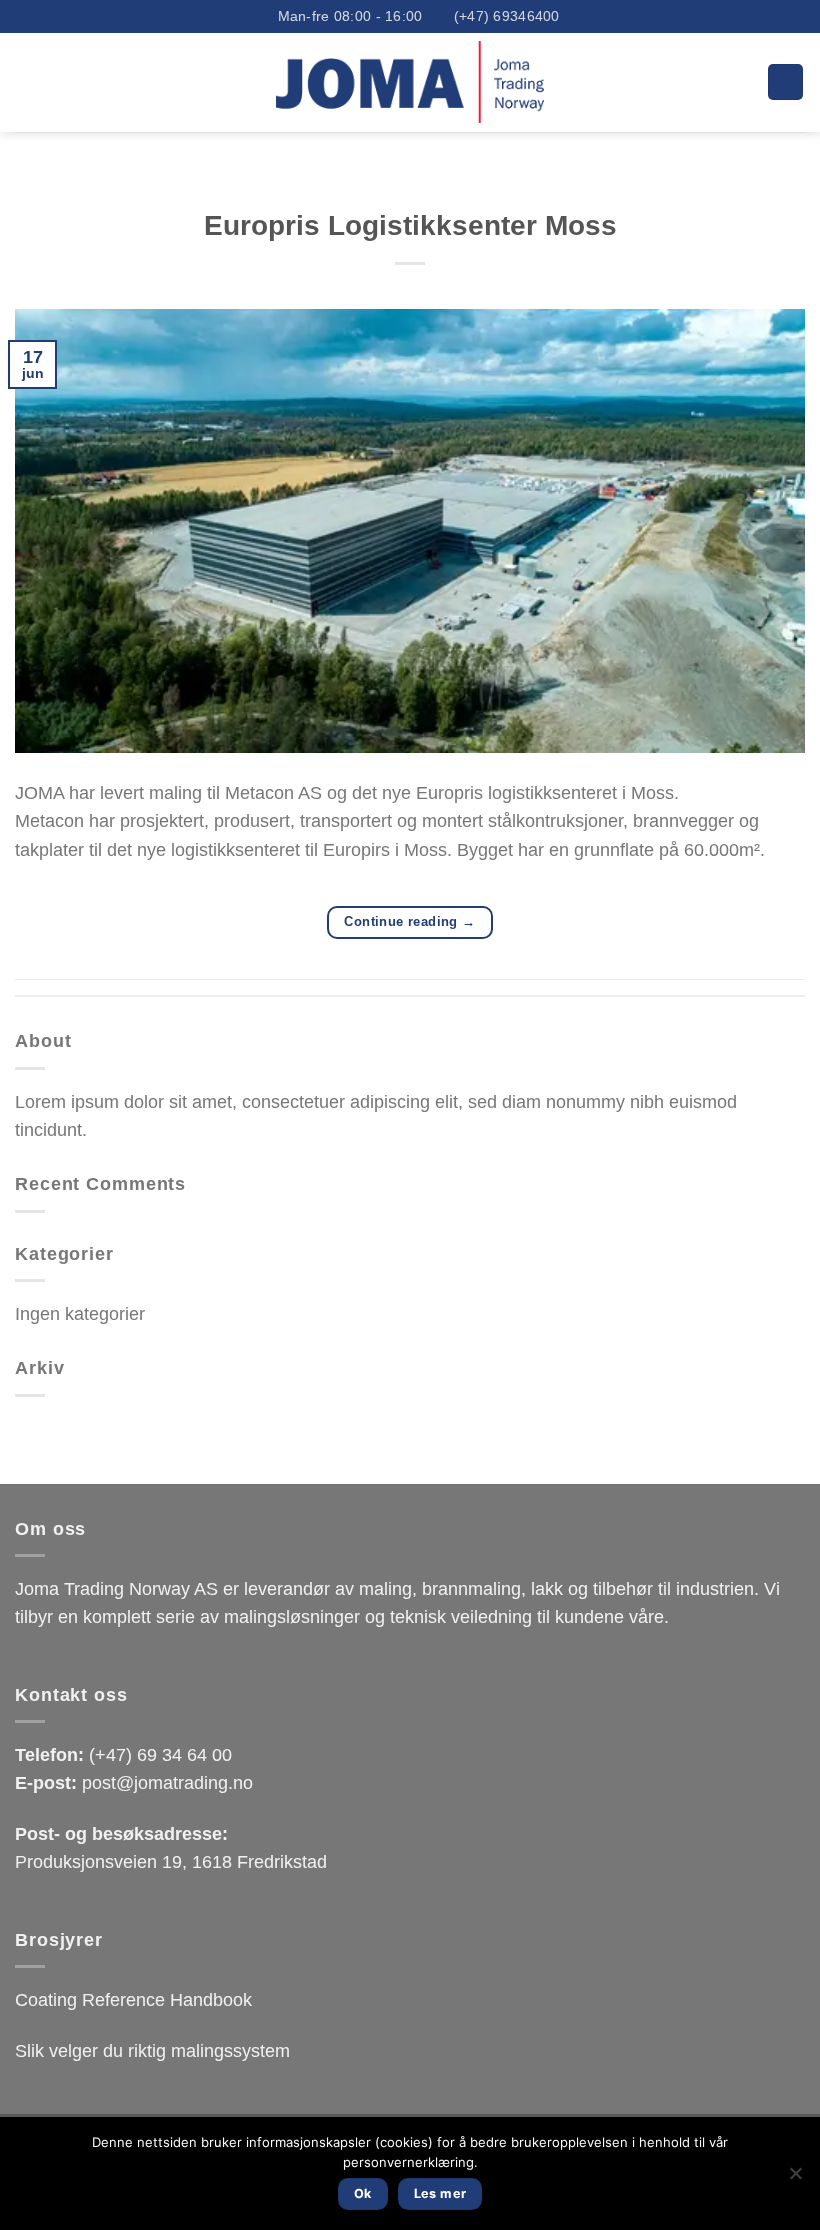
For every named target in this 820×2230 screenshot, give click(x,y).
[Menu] (785, 82)
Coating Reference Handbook (133, 2000)
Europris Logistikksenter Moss (410, 225)
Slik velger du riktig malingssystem (152, 2051)
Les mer (440, 2193)
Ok (363, 2193)
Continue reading (409, 921)
